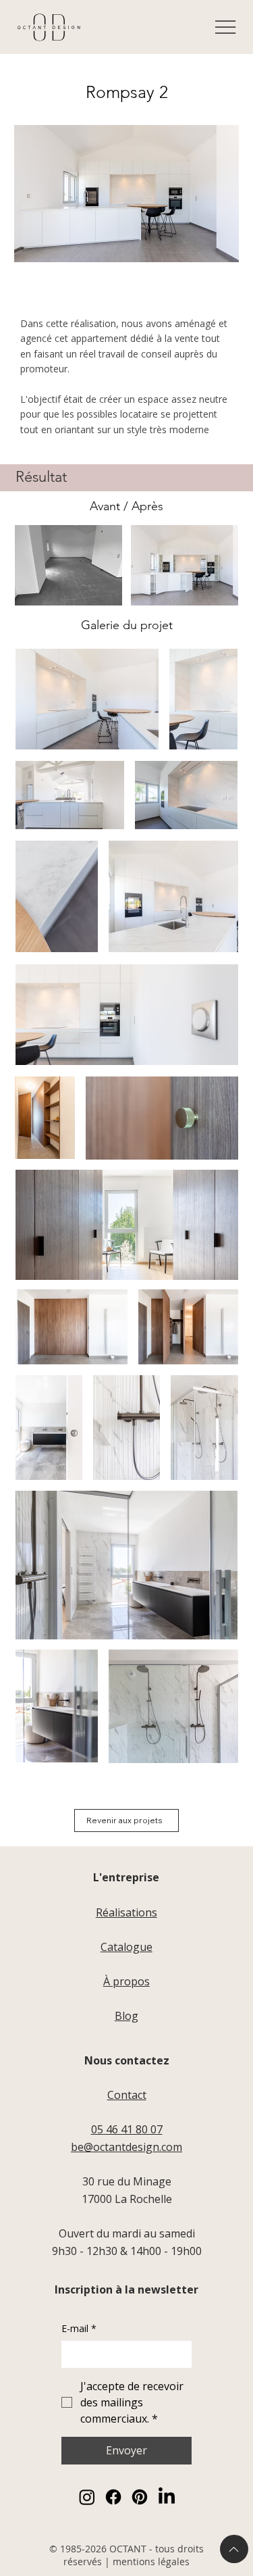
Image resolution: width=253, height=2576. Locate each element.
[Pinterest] (140, 2497)
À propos (126, 1981)
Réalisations (126, 1912)
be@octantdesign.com (126, 2147)
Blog (126, 2016)
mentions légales (151, 2561)
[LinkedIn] (167, 2497)
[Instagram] (87, 2497)
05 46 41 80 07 (127, 2129)
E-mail (79, 2328)
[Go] (234, 2549)
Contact (127, 2095)
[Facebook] (113, 2497)
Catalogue (126, 1947)
